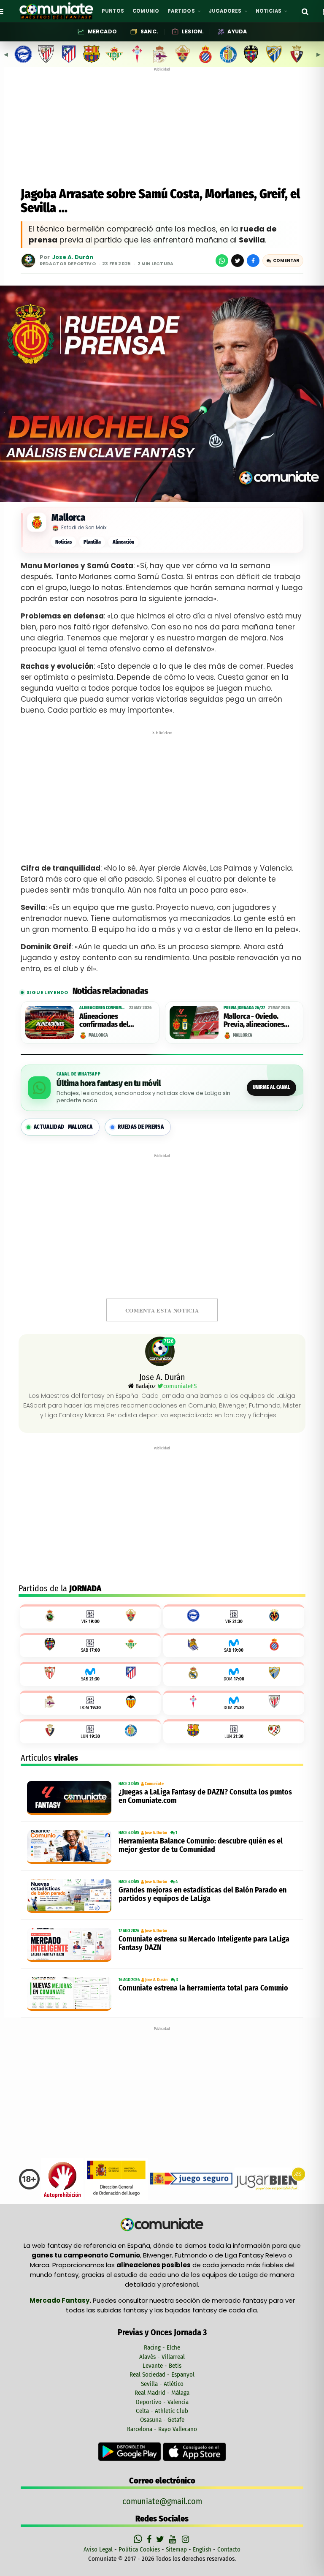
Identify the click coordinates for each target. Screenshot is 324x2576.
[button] (283, 261)
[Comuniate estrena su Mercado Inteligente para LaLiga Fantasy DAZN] (71, 1945)
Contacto (229, 2549)
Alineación (123, 542)
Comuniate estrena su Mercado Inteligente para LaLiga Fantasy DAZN (204, 1943)
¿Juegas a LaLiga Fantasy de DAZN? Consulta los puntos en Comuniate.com (205, 1796)
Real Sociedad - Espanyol (162, 2374)
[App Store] (194, 2451)
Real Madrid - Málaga (162, 2393)
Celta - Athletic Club (162, 2411)
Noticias (63, 542)
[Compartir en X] (238, 261)
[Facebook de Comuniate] (150, 2539)
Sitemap (176, 2549)
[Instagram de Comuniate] (186, 2539)
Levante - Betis (162, 2366)
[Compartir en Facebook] (253, 261)
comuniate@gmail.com (162, 2501)
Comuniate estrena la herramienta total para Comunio (203, 1988)
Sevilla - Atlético (162, 2384)
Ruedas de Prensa (141, 1127)
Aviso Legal (98, 2549)
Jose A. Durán (73, 257)
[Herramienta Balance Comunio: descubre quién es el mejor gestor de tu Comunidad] (71, 1847)
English (202, 2549)
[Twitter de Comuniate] (161, 2539)
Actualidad (63, 1127)
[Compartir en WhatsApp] (222, 261)
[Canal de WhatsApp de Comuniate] (139, 2539)
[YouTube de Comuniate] (174, 2539)
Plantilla (92, 542)
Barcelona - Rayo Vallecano (162, 2429)
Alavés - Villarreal (162, 2357)
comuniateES (180, 1386)
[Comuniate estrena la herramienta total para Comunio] (71, 1994)
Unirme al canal (271, 1087)
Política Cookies (139, 2549)
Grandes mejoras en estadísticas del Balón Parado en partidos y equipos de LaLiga (202, 1894)
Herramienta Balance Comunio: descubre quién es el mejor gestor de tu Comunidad (201, 1845)
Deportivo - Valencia (162, 2402)
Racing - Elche (162, 2347)
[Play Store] (130, 2451)
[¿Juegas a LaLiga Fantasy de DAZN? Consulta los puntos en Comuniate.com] (71, 1798)
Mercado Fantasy (59, 2300)
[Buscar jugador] (305, 11)
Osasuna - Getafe (162, 2420)
